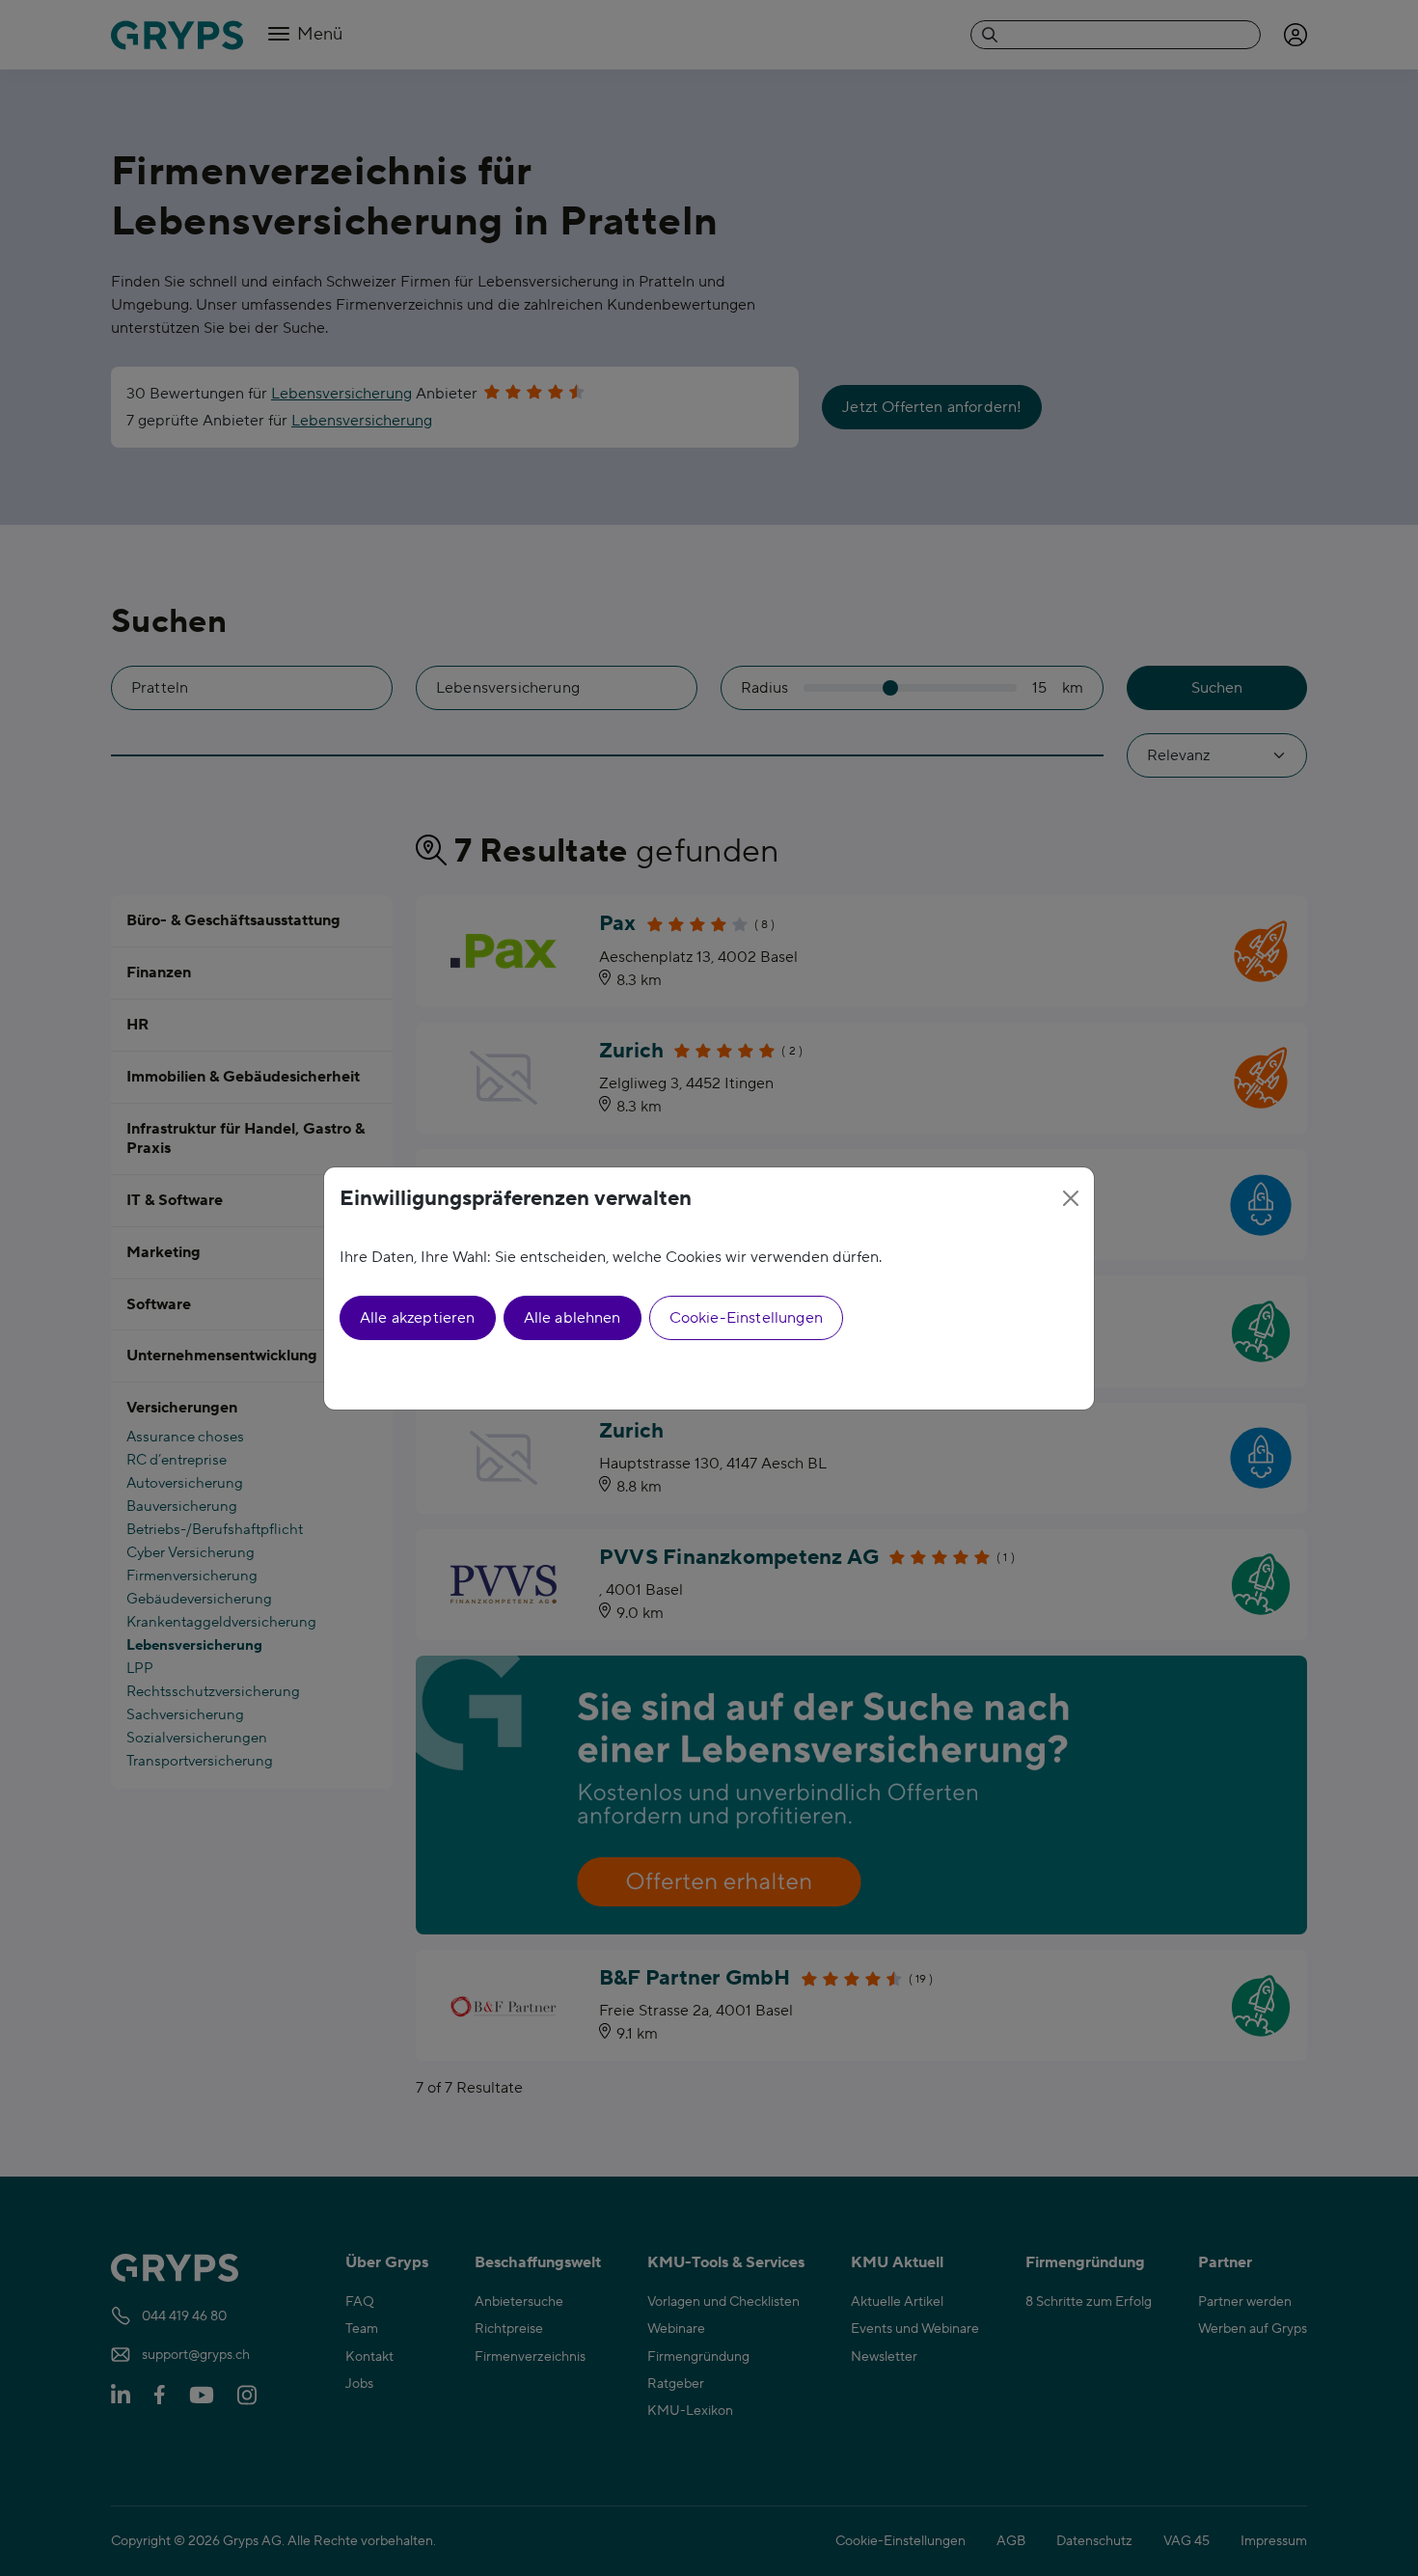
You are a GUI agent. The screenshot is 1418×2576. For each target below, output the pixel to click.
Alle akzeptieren (418, 1318)
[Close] (1071, 1198)
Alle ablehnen (573, 1318)
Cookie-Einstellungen (746, 1318)
